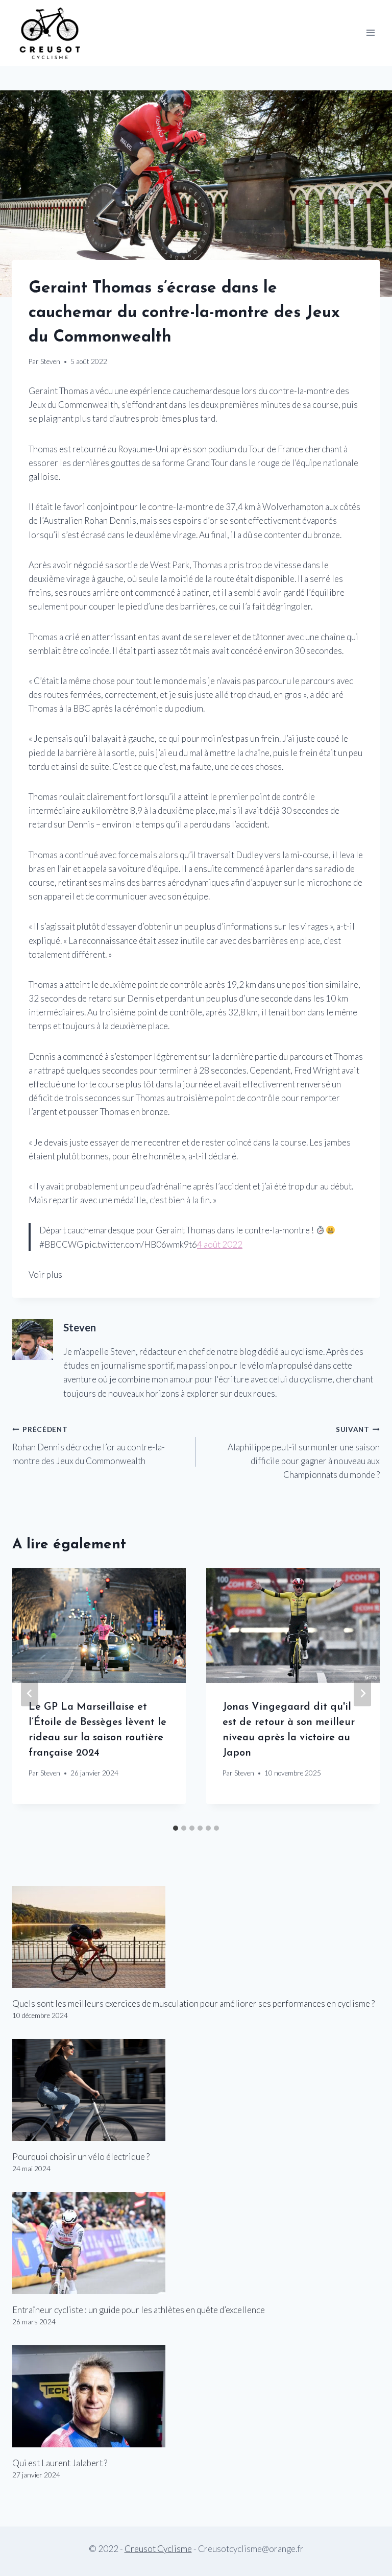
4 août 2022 (220, 1244)
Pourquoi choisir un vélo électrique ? (81, 2157)
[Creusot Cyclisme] (51, 33)
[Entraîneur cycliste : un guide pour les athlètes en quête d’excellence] (196, 2243)
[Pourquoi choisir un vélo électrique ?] (196, 2090)
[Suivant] (362, 1694)
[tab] (176, 1828)
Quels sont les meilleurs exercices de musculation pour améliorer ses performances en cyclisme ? (193, 2003)
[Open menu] (370, 33)
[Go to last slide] (30, 1694)
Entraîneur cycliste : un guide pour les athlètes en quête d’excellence (139, 2310)
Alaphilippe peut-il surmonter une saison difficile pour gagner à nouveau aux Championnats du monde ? (304, 1453)
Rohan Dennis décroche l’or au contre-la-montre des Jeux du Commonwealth (89, 1446)
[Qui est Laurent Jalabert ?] (196, 2396)
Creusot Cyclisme (158, 2549)
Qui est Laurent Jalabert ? (60, 2463)
